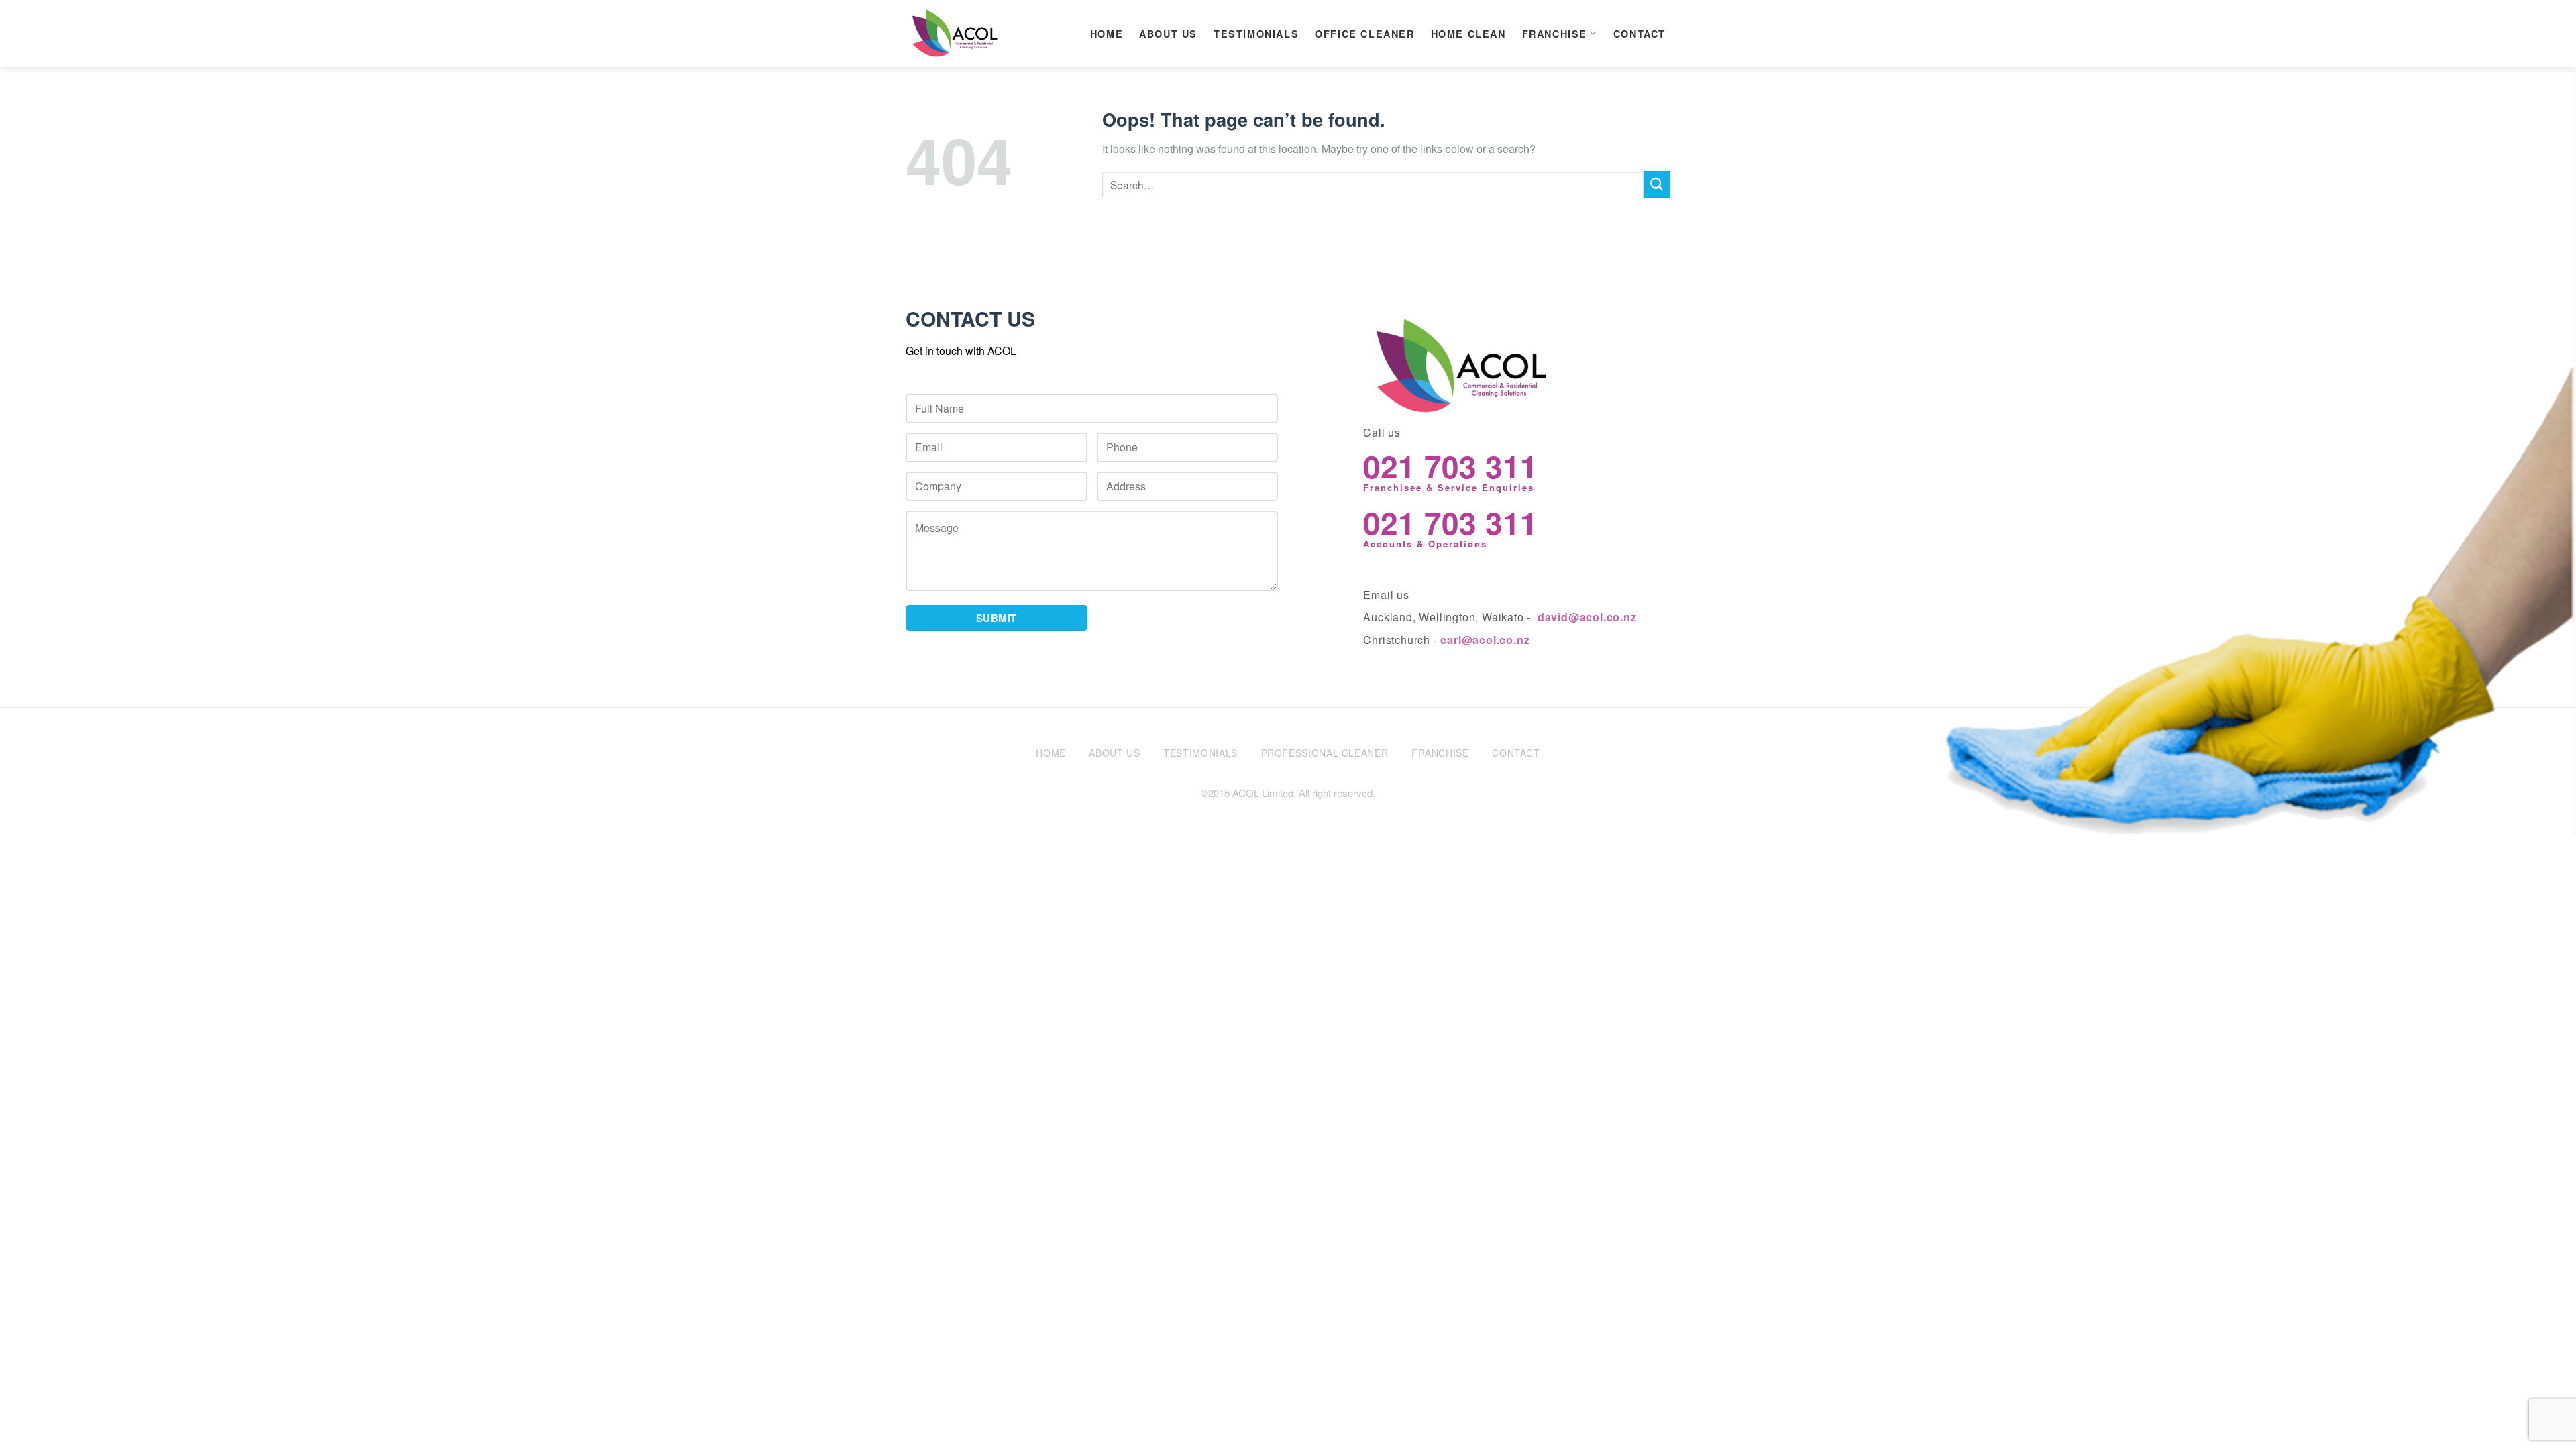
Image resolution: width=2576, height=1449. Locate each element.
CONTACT (1640, 34)
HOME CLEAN (1468, 34)
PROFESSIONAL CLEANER (1325, 753)
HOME (1107, 34)
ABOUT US (1168, 34)
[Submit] (1657, 184)
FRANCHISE (1555, 34)
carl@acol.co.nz (1485, 640)
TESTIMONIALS (1256, 34)
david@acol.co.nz (1587, 617)
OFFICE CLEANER (1364, 34)
